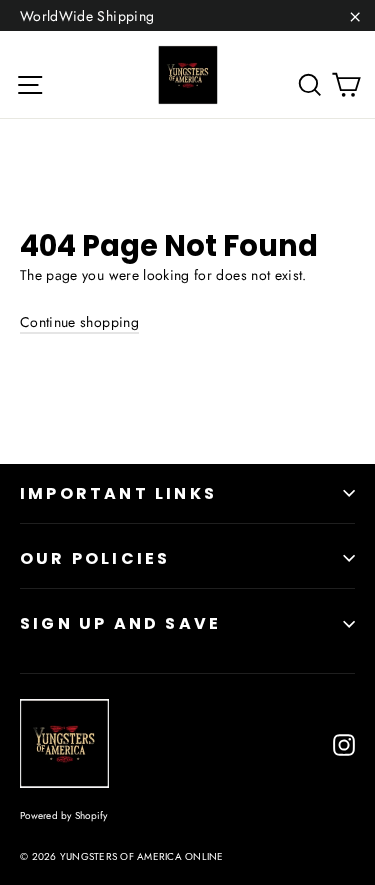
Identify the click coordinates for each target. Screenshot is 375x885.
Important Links (118, 493)
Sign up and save (120, 623)
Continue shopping (79, 322)
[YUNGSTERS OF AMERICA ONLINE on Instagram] (344, 744)
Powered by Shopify (64, 815)
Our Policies (95, 558)
